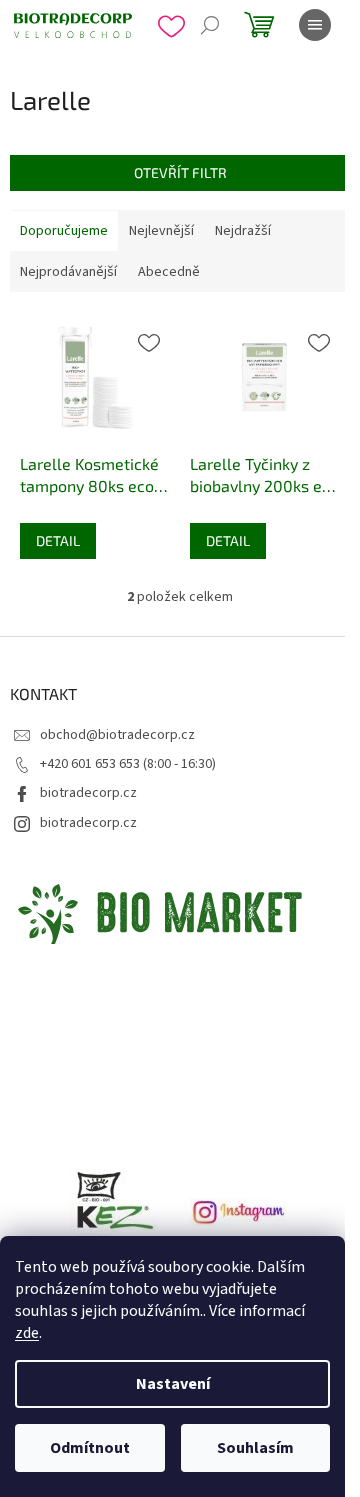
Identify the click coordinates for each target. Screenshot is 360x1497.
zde (27, 1333)
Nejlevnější (161, 231)
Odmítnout (90, 1448)
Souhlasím (255, 1448)
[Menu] (315, 25)
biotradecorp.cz (88, 793)
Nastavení (173, 1384)
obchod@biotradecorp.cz (117, 735)
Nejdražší (243, 231)
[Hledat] (210, 25)
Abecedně (169, 272)
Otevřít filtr (180, 172)
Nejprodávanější (68, 272)
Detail (58, 540)
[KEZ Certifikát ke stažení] (120, 1211)
